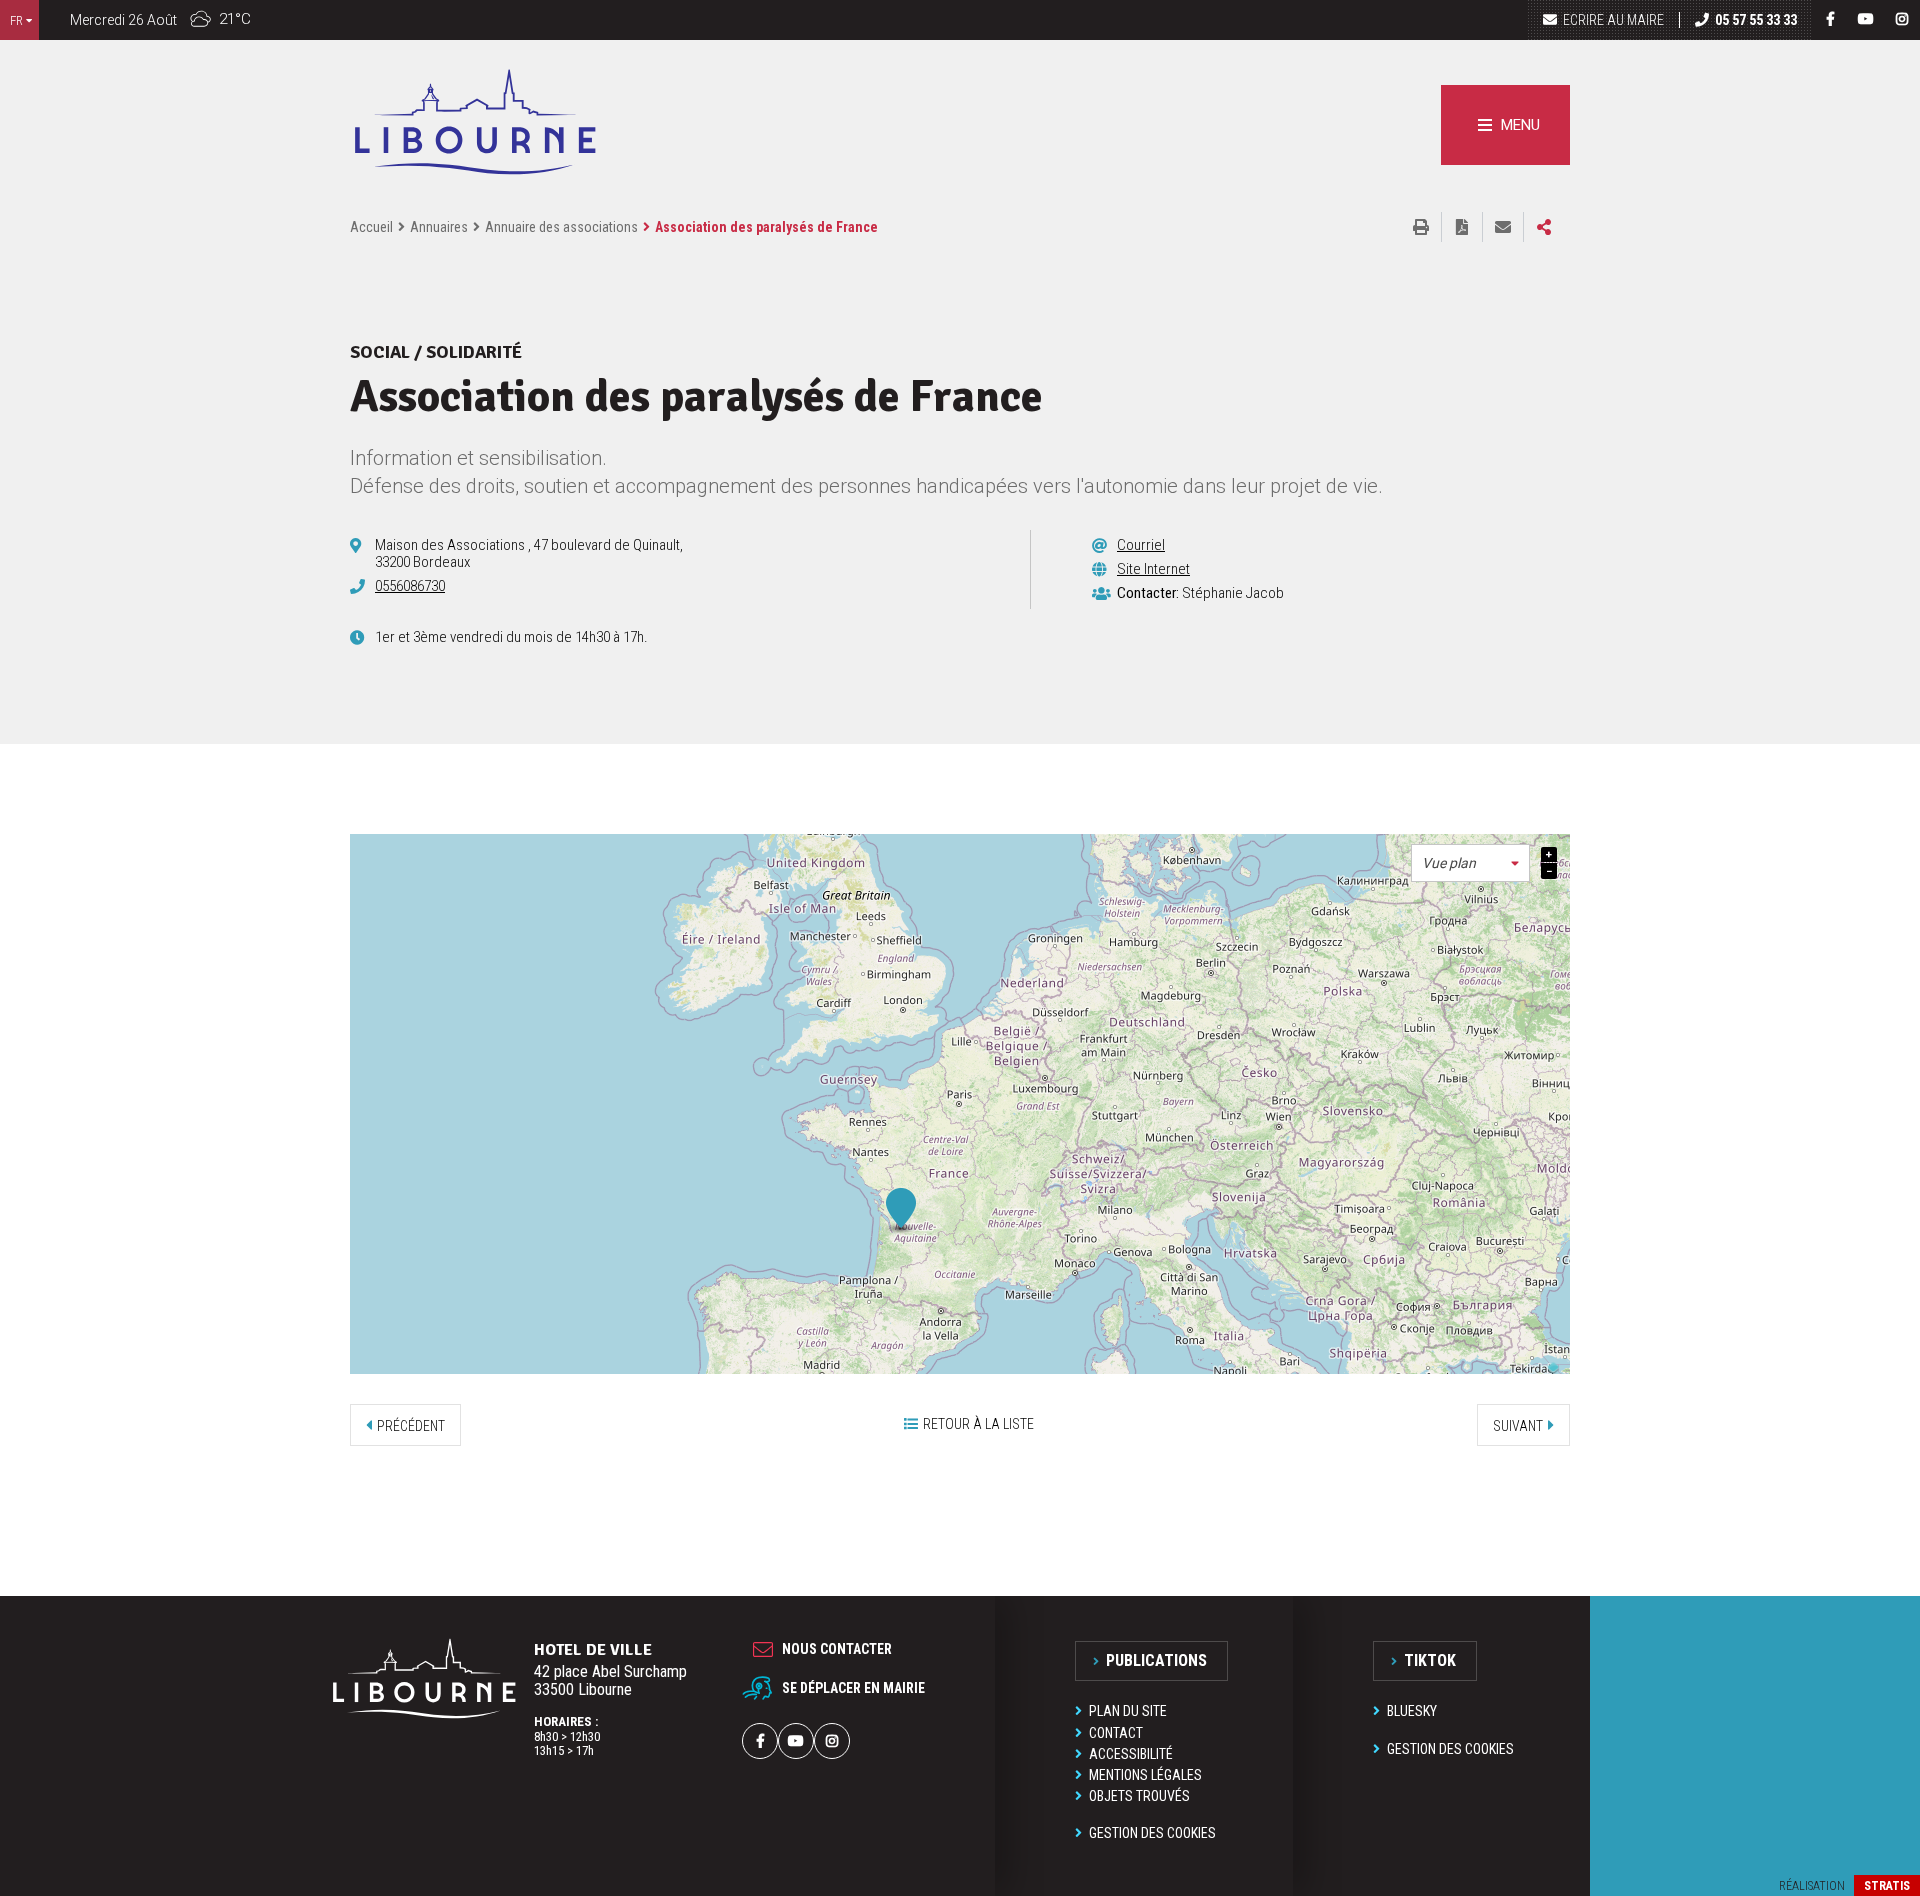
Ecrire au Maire (1613, 20)
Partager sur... (1544, 227)
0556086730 (410, 586)
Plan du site (1128, 1711)
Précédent (411, 1426)
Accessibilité (1131, 1754)
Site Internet (1153, 569)
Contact (1116, 1733)
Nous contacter (837, 1649)
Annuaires (439, 227)
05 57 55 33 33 (1756, 20)
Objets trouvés (1139, 1796)
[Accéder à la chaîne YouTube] (1866, 19)
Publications (1156, 1660)
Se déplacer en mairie (853, 1688)
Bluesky (1412, 1711)
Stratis (1887, 1886)
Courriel (1141, 545)
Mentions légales (1145, 1775)
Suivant (1518, 1426)
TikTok (1430, 1660)
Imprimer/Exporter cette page (1421, 227)
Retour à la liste (978, 1424)
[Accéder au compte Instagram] (1902, 19)
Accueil (371, 227)
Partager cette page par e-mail (1503, 227)
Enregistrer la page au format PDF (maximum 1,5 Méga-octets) (1462, 227)
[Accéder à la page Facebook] (1830, 19)
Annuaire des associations (561, 227)
